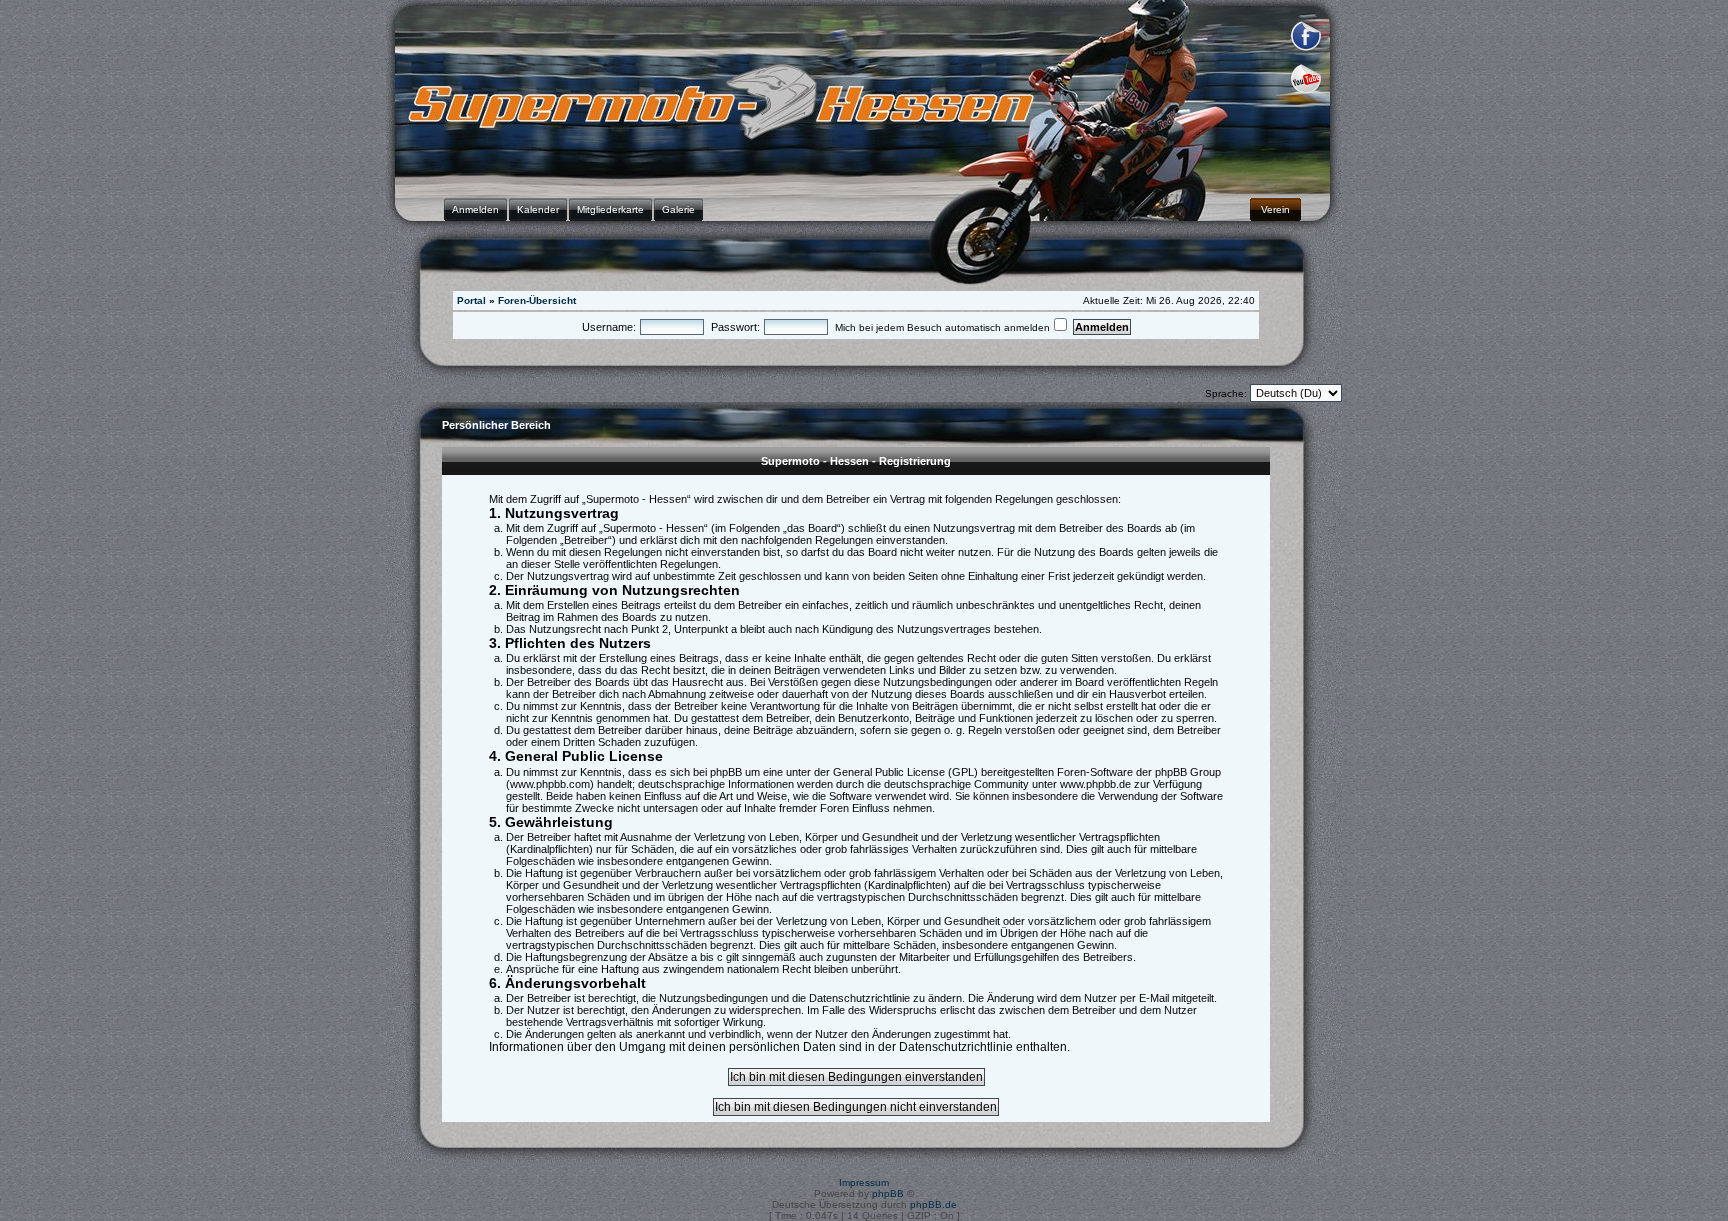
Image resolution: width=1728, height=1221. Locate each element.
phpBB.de (933, 1204)
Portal (471, 300)
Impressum (864, 1182)
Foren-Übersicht (537, 300)
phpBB (888, 1193)
